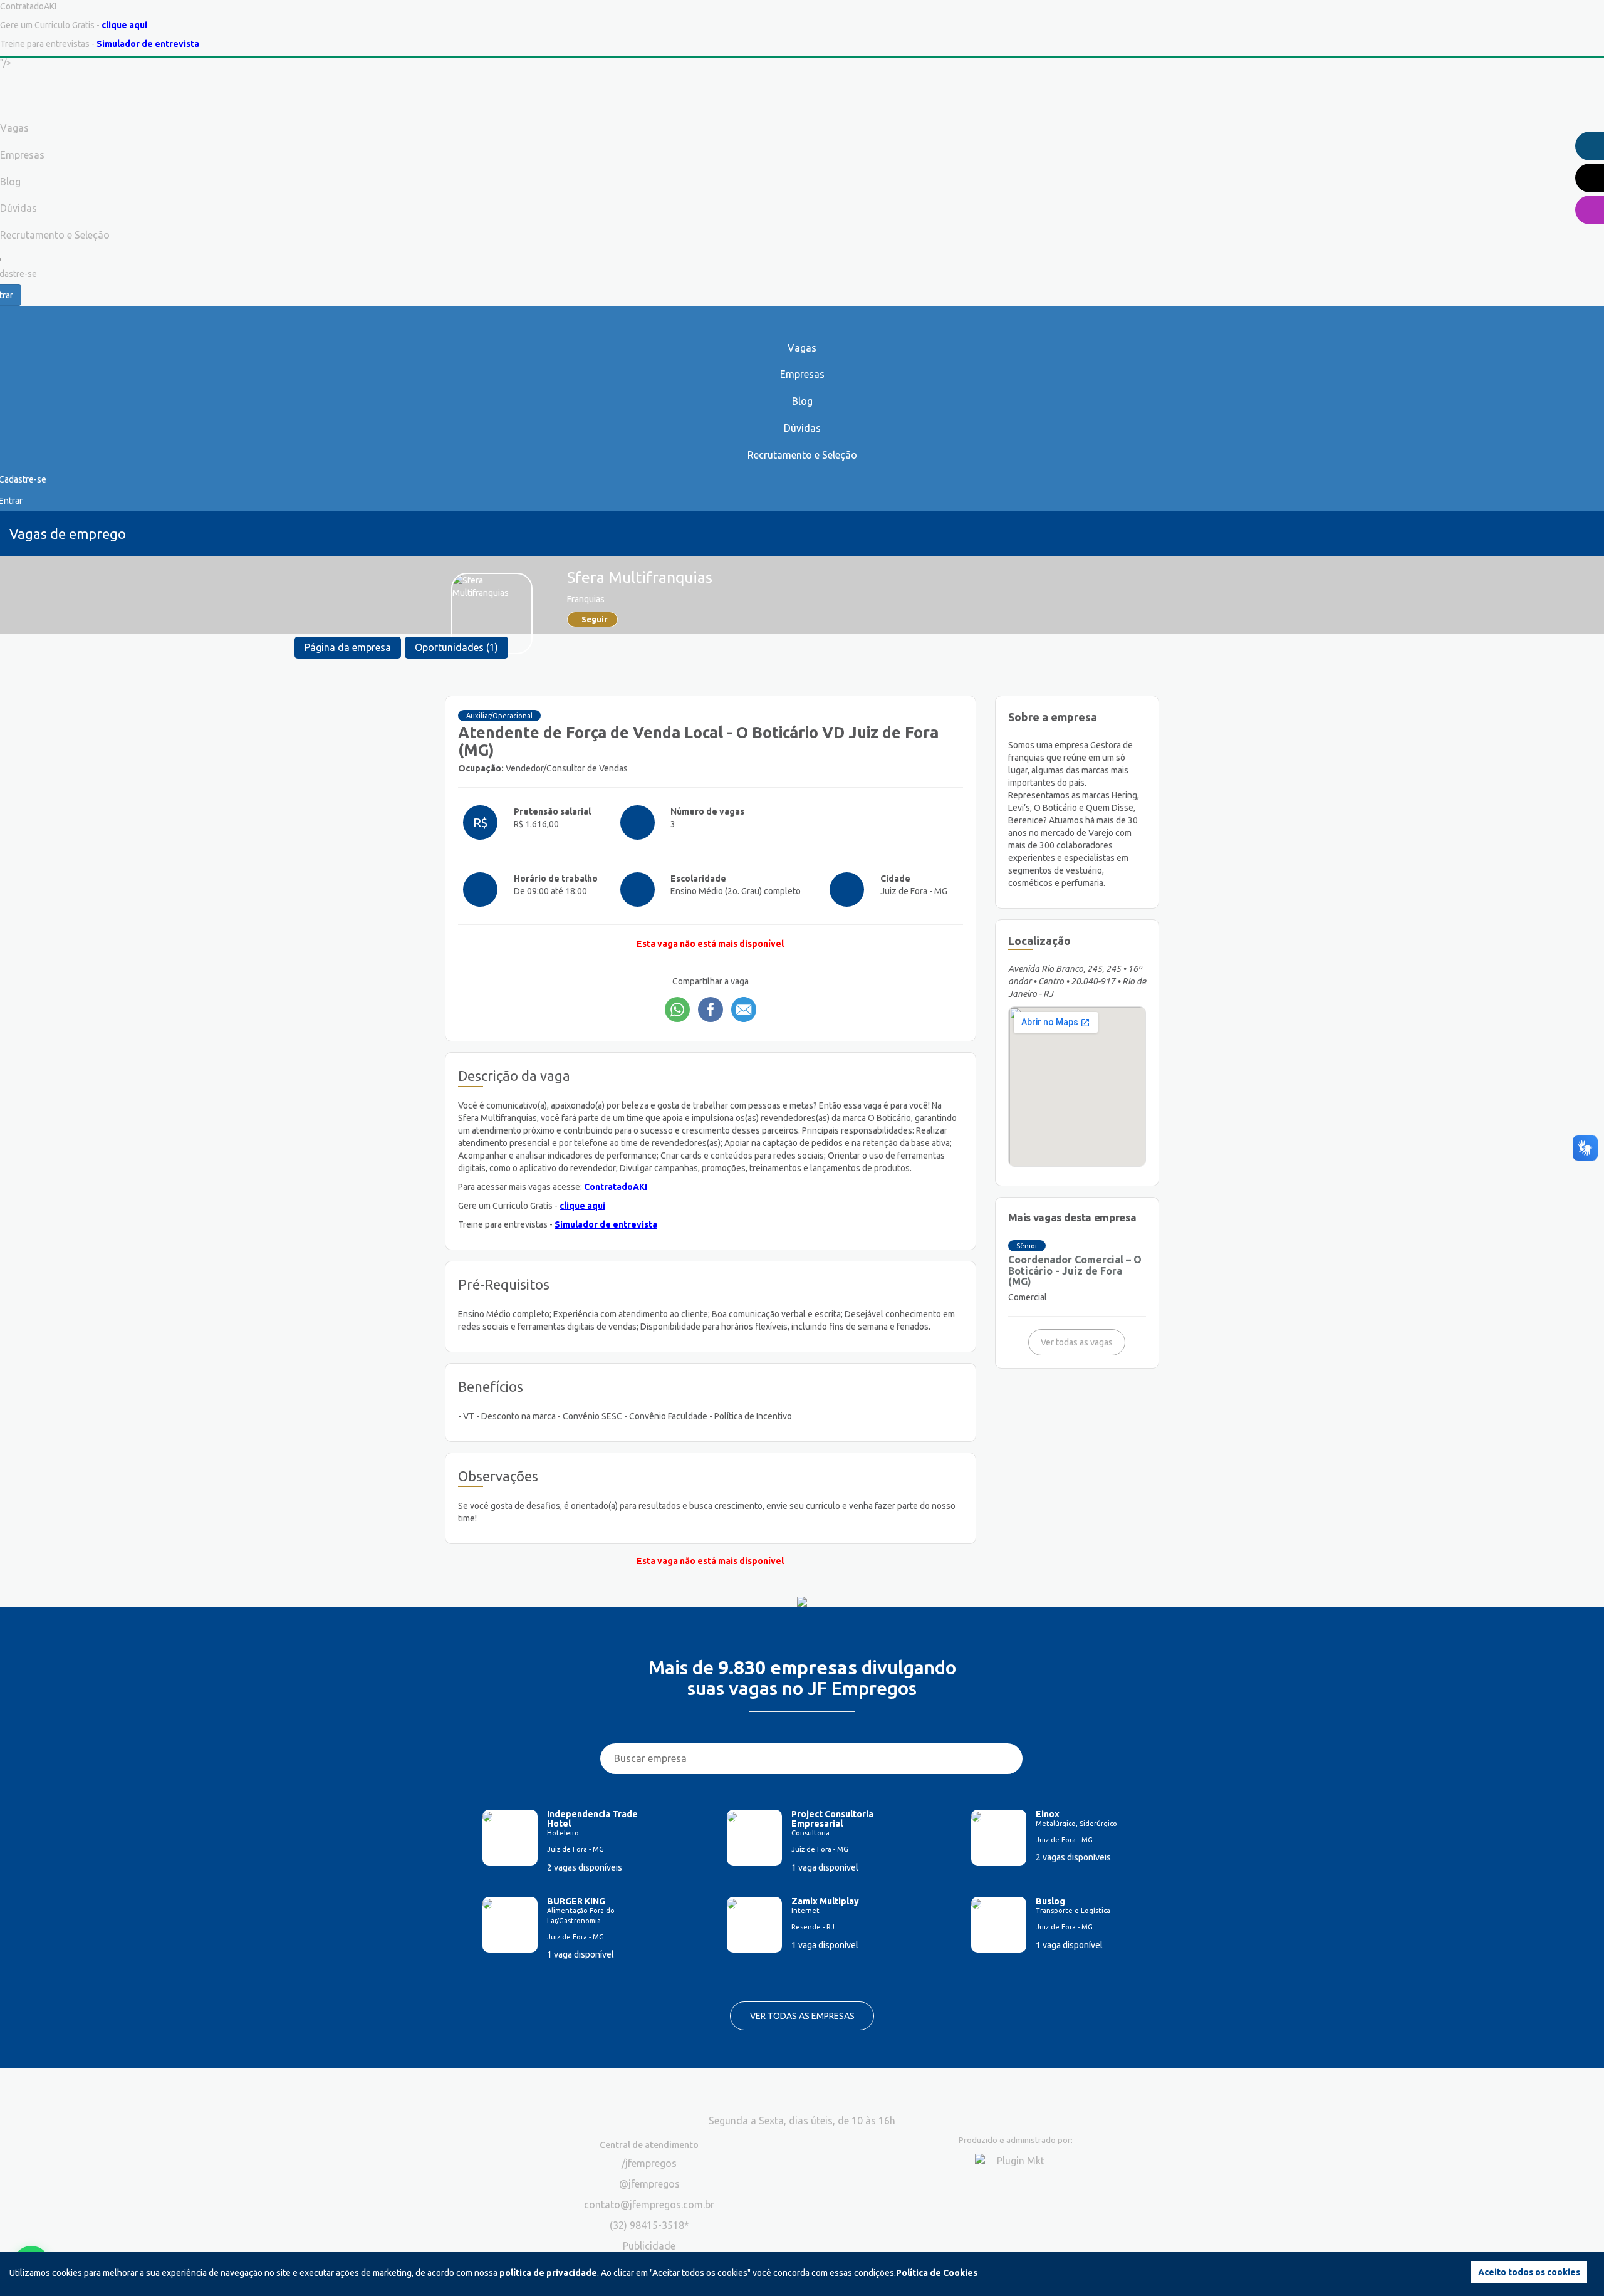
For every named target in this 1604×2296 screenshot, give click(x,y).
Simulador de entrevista (148, 44)
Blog (802, 401)
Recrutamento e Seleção (802, 455)
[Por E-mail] (744, 1010)
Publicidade (649, 2246)
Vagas (802, 348)
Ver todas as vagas (1077, 1342)
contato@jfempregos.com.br (649, 2205)
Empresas (802, 374)
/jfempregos (649, 2163)
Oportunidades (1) (456, 647)
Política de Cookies (937, 2273)
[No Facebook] (711, 1010)
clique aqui (124, 25)
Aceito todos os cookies (1529, 2272)
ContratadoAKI (616, 1187)
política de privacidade (548, 2273)
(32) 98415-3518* (649, 2225)
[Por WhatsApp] (677, 1010)
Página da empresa (348, 647)
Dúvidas (802, 428)
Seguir (595, 619)
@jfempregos (649, 2184)
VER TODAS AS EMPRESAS (802, 2016)
